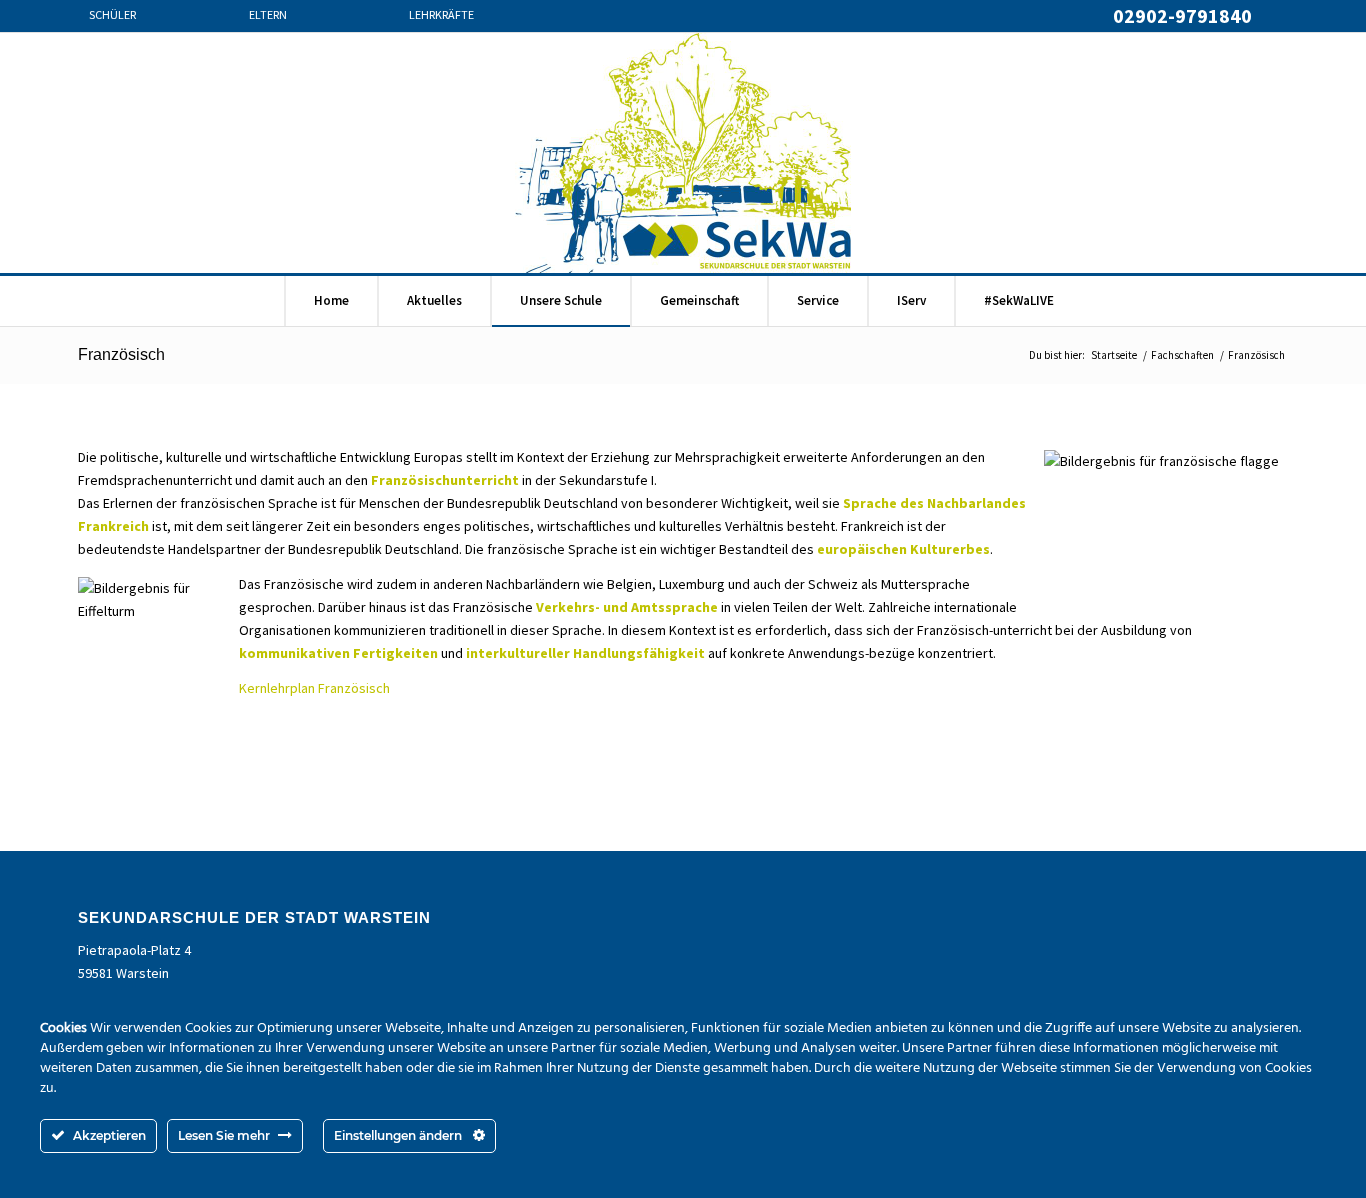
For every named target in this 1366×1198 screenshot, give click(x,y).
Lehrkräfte (441, 16)
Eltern (268, 16)
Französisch (121, 354)
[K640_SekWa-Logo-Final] (683, 153)
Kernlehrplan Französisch (314, 688)
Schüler (112, 16)
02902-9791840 (1182, 15)
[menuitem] (153, 26)
